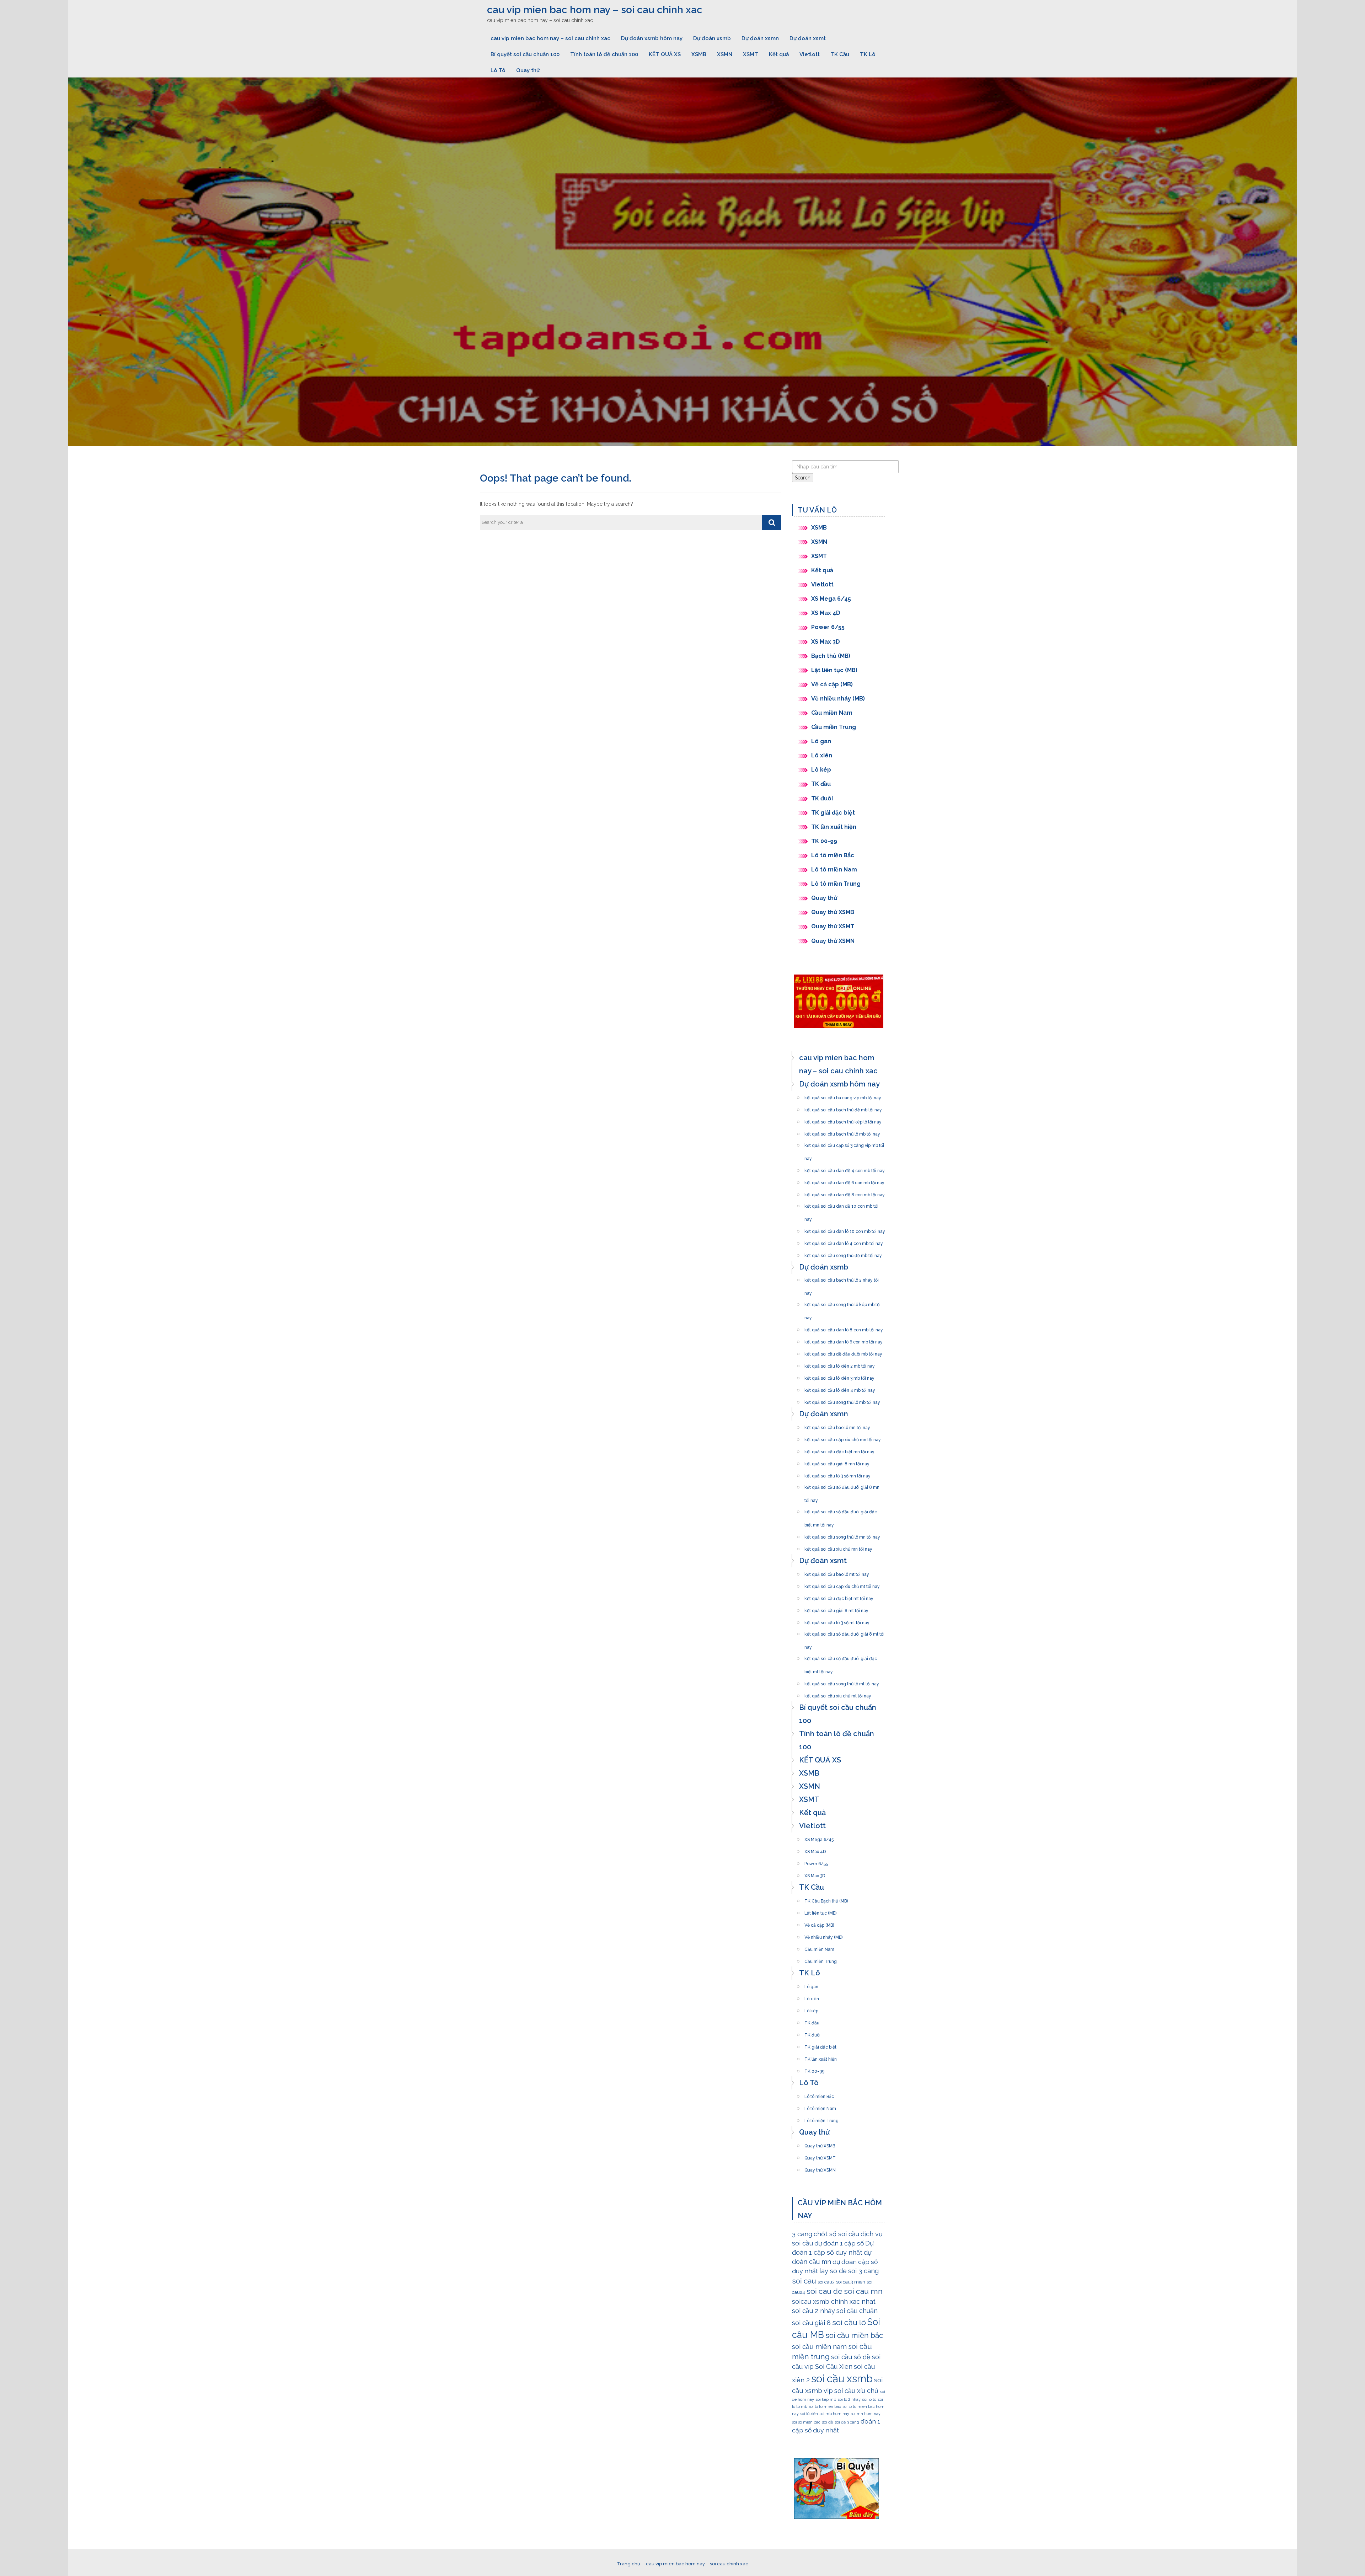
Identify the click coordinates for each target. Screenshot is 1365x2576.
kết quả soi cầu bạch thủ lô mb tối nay (842, 1132)
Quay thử (528, 70)
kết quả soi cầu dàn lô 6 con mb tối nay (844, 1340)
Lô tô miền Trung (836, 884)
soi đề (828, 2422)
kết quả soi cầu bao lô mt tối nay (837, 1572)
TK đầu (821, 784)
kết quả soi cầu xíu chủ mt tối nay (838, 1694)
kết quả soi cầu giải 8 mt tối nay (836, 1609)
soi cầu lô (849, 2322)
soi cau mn (863, 2291)
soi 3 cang (863, 2271)
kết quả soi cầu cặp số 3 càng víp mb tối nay (844, 1143)
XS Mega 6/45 (831, 599)
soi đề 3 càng (847, 2422)
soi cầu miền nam (819, 2346)
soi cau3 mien (851, 2282)
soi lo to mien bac (825, 2406)
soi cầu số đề (851, 2357)
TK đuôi (822, 798)
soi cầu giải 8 (811, 2323)
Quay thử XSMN (833, 941)
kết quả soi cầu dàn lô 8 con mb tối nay (844, 1328)
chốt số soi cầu (836, 2234)
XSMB (699, 54)
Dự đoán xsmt (808, 38)
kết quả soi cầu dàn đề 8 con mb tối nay (845, 1193)
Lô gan (821, 741)
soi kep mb (826, 2399)
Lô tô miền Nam (834, 870)
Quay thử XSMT (833, 926)
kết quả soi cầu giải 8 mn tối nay (837, 1462)
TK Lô (868, 54)
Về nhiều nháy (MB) (838, 699)
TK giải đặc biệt (833, 813)
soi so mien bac (806, 2422)
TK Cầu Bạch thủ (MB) (826, 1899)
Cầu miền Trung (834, 727)
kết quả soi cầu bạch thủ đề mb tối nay (843, 1108)
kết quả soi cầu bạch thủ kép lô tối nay (843, 1120)
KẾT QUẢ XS (665, 54)
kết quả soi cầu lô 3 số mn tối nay (837, 1474)
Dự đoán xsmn (760, 38)
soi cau (804, 2281)
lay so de (833, 2271)
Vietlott (810, 54)
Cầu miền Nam (832, 713)
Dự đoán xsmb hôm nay (652, 38)
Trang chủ (628, 2564)
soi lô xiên (809, 2414)
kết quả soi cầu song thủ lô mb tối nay (842, 1400)
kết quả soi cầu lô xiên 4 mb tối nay (840, 1388)
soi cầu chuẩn (857, 2311)
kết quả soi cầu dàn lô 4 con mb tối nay (844, 1241)
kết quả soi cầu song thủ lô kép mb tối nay (842, 1303)
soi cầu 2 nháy (813, 2311)
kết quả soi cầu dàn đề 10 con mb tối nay (841, 1204)
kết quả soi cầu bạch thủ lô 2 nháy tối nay (842, 1278)
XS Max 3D (826, 642)
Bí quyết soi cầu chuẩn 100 (525, 54)
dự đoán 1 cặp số (839, 2243)
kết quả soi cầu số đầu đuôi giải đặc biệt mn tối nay (841, 1510)
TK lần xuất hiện (834, 827)
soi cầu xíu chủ (856, 2391)
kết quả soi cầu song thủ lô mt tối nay (842, 1682)
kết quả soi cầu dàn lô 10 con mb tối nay (845, 1229)
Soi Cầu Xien (834, 2366)
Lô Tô (498, 70)
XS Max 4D (826, 613)
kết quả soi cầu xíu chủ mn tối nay (838, 1547)
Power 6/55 (828, 627)
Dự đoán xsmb (712, 38)
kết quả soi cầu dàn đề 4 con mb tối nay (845, 1169)
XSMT (751, 54)
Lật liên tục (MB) (834, 670)
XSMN (725, 54)
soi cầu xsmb (842, 2379)
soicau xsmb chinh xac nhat (834, 2301)
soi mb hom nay (834, 2414)
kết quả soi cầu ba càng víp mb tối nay (843, 1096)
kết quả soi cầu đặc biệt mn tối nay (839, 1450)
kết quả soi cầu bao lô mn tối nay (837, 1426)
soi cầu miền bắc (854, 2335)
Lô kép (821, 770)
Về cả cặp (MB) (832, 684)
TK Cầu (840, 54)
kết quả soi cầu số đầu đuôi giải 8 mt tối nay (844, 1632)
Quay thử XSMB (833, 912)
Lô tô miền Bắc (833, 855)
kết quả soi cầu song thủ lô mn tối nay (842, 1535)
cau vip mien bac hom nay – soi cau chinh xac (595, 10)
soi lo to (869, 2399)
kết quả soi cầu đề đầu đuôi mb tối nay (843, 1352)
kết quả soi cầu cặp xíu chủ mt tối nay (842, 1584)
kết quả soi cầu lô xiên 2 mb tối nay (840, 1364)
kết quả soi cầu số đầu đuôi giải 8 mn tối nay (842, 1485)
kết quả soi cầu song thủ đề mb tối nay (843, 1254)
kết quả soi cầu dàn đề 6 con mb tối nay (844, 1181)
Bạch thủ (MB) (831, 656)
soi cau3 (826, 2282)
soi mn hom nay (866, 2414)
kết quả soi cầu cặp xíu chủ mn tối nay (843, 1438)
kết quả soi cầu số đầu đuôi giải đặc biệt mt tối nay (841, 1657)
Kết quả (779, 54)
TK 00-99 (824, 841)
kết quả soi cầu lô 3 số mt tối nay (837, 1621)
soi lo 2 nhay (849, 2399)
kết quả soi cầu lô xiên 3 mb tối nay (839, 1376)
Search (803, 478)
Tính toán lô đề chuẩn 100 (604, 54)
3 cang (802, 2234)
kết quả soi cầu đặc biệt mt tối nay (839, 1596)
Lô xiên (822, 755)
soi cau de (825, 2291)
